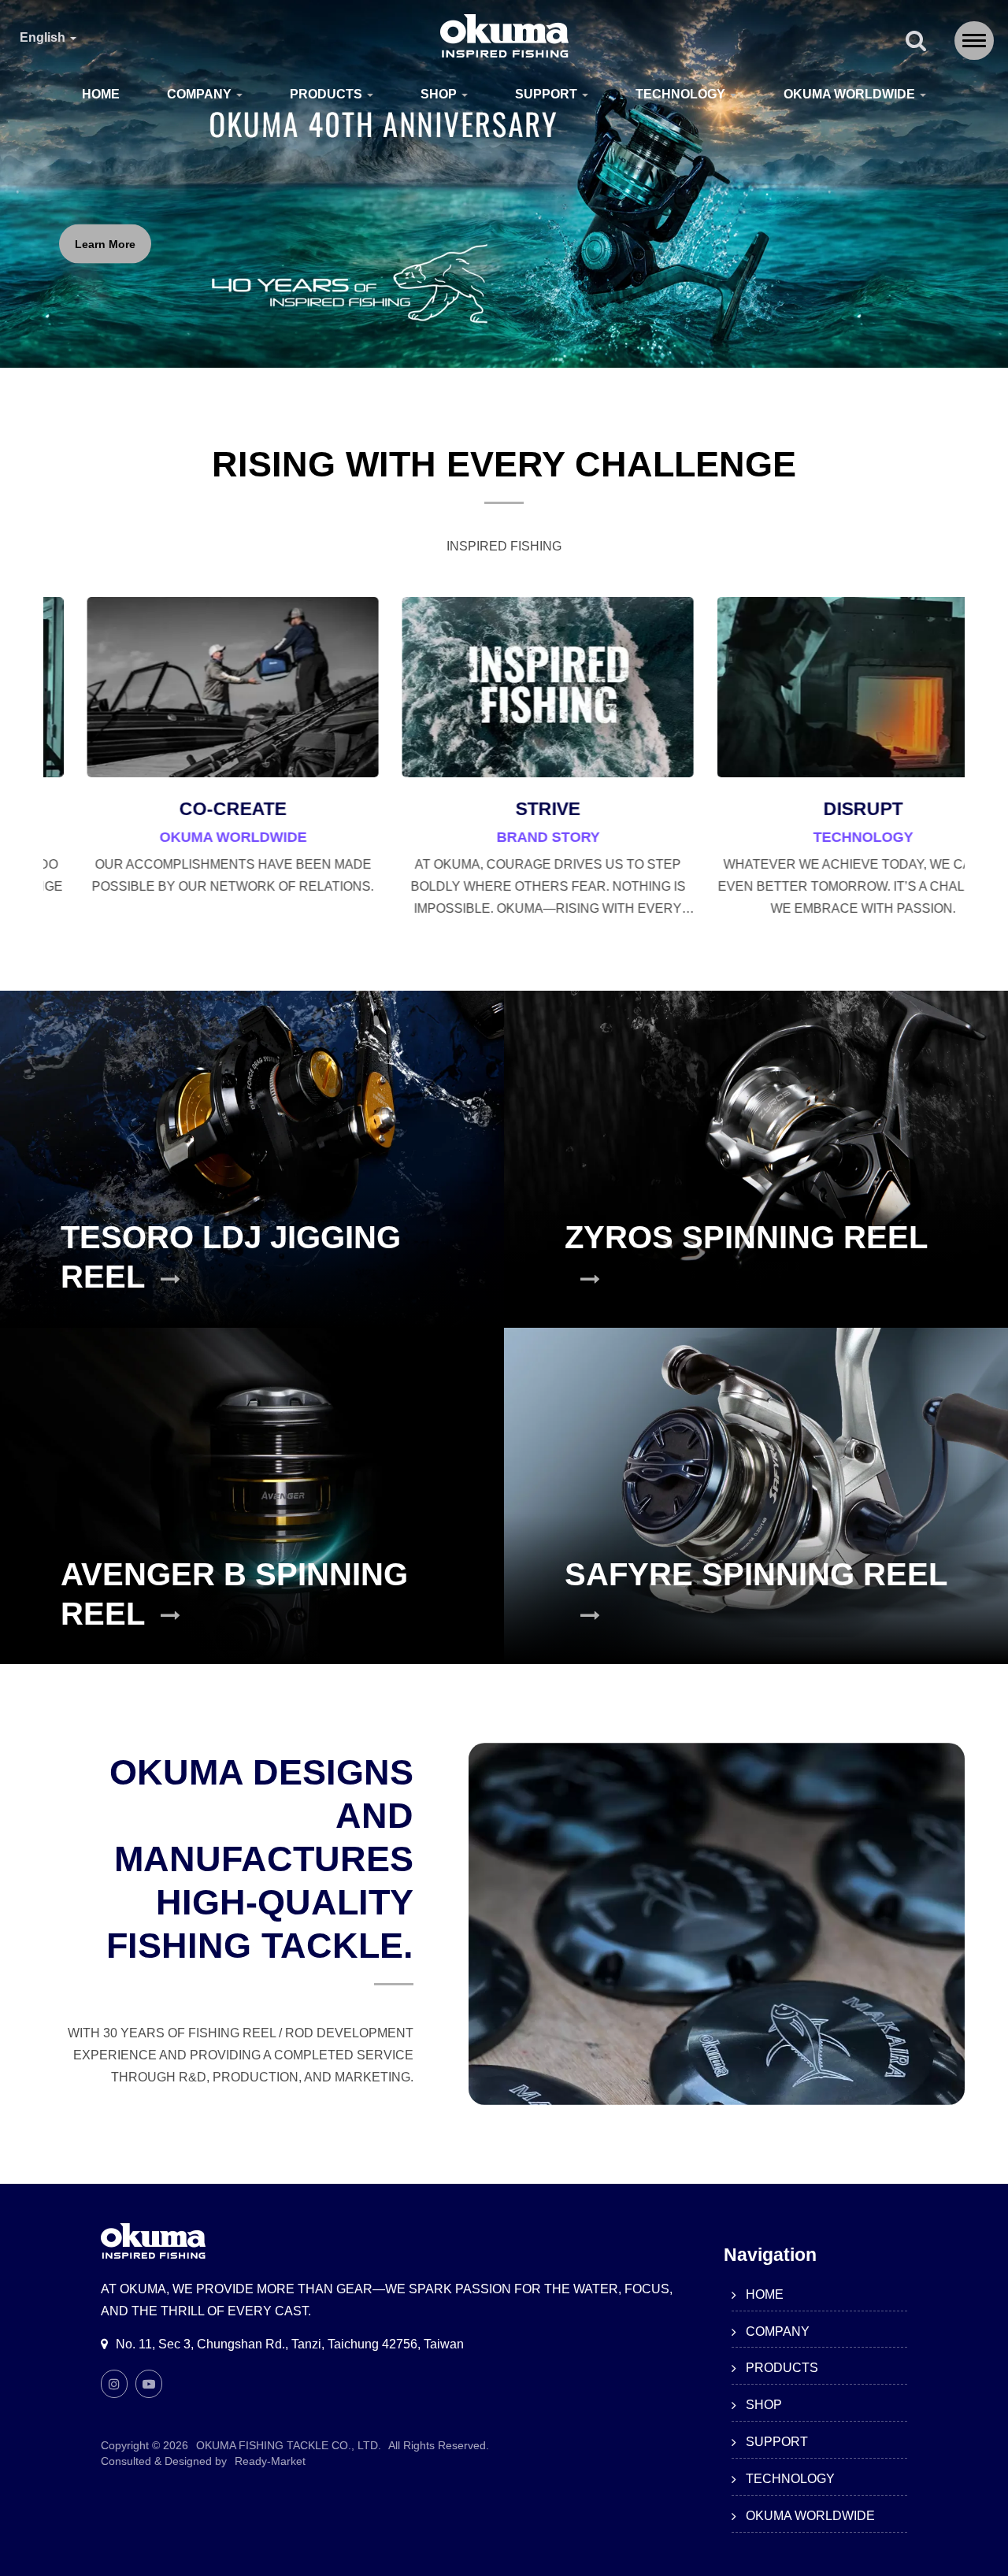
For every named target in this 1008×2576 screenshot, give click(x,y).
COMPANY (201, 94)
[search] (916, 42)
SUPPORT (548, 94)
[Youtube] (149, 2384)
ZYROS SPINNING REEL (746, 1237)
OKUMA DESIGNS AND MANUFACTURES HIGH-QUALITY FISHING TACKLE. (260, 1859)
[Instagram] (114, 2384)
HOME (101, 94)
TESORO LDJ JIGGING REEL (231, 1257)
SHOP (440, 94)
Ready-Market (270, 2461)
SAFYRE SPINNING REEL (756, 1574)
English (44, 38)
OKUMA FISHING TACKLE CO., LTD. (289, 2445)
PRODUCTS (328, 94)
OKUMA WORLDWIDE (851, 94)
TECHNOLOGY (682, 94)
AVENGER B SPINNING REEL (234, 1594)
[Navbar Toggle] (974, 41)
